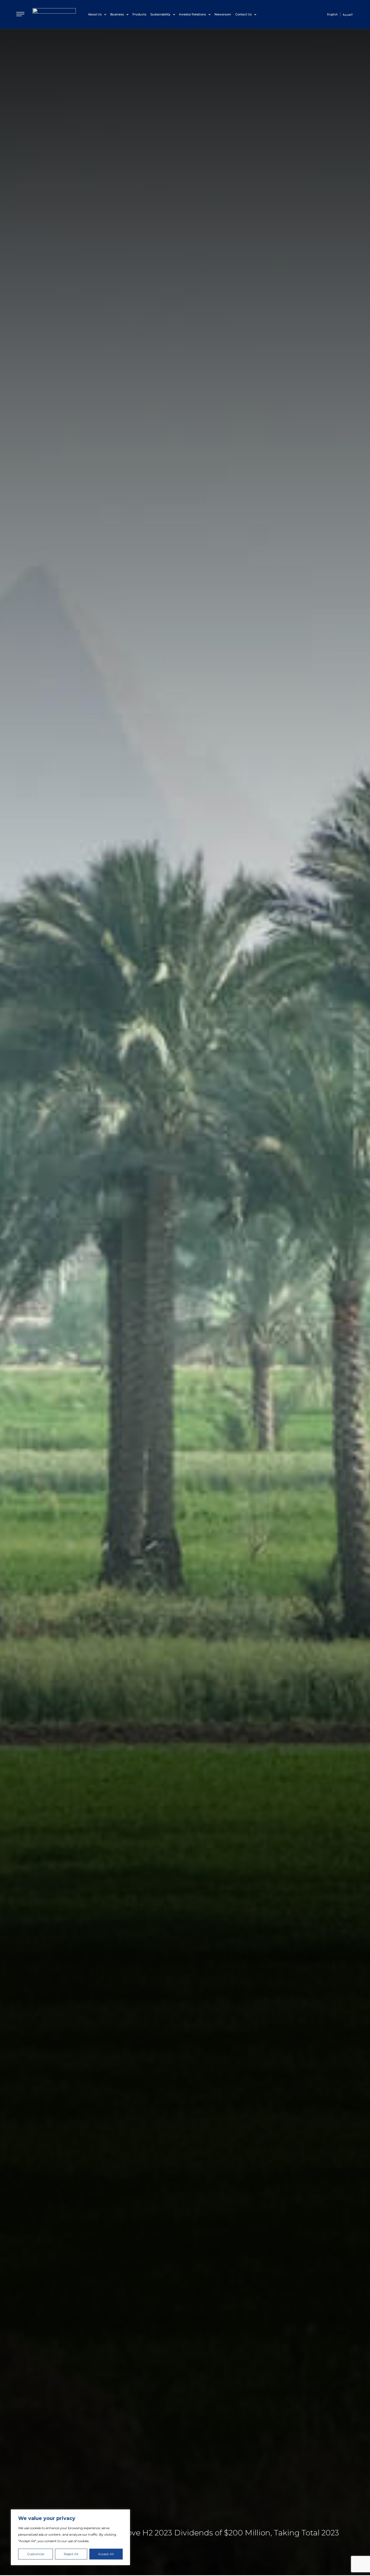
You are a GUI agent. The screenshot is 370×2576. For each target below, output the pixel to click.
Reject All (71, 2554)
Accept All (106, 2554)
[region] (70, 2537)
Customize (36, 2554)
